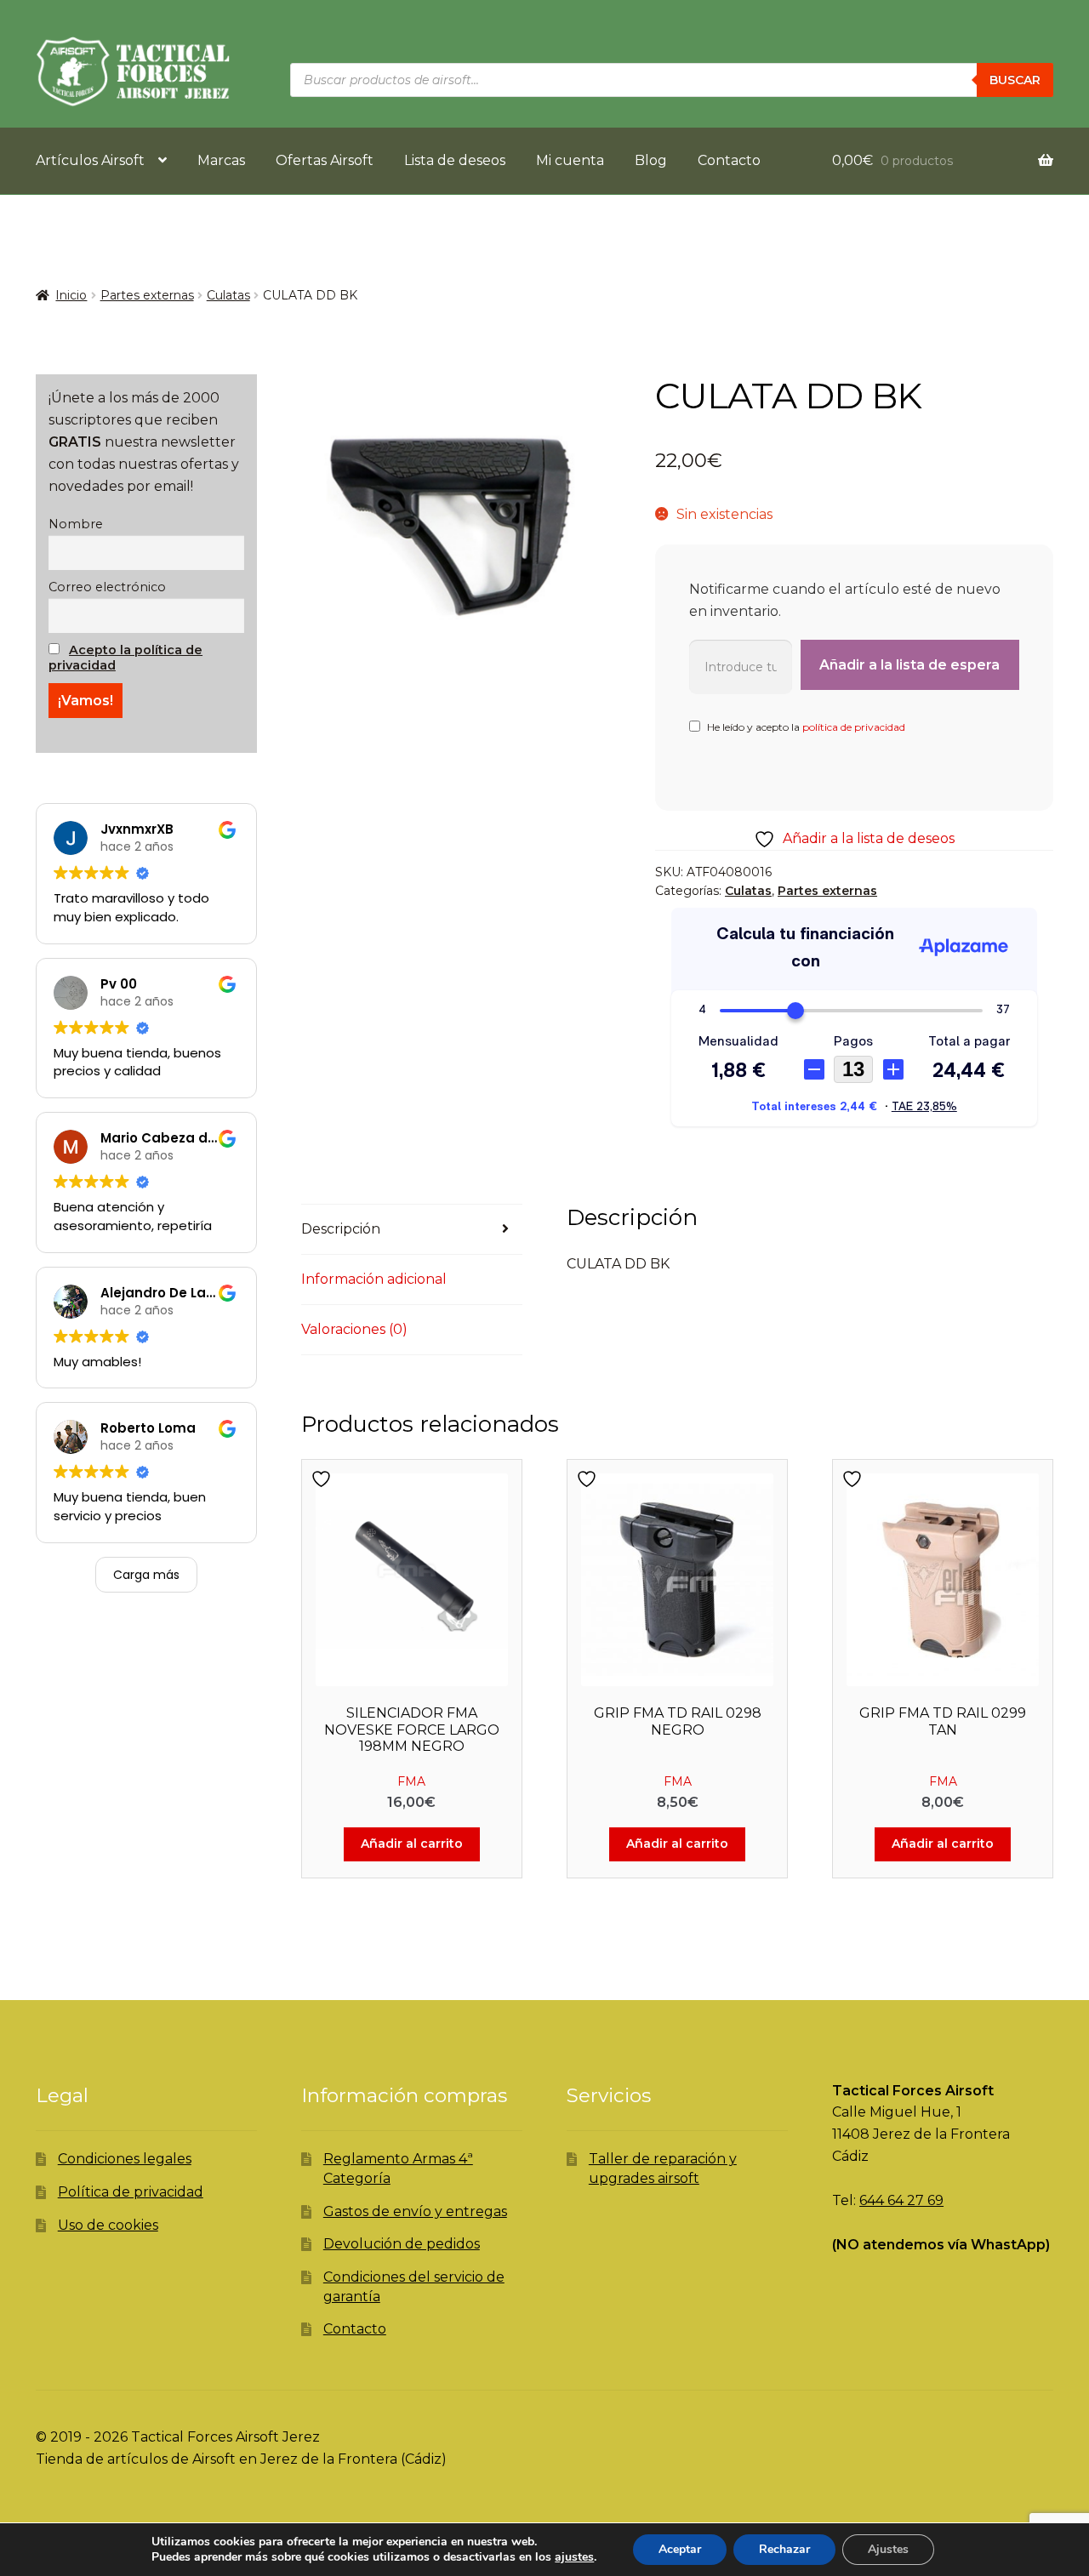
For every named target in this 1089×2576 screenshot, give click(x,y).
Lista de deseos (455, 160)
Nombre (76, 524)
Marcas (221, 160)
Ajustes (888, 2549)
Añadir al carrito (412, 1844)
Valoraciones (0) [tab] (354, 1329)
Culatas (228, 295)
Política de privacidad (131, 2192)
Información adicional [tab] (374, 1279)
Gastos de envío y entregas (415, 2211)
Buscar (1015, 80)
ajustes (574, 2557)
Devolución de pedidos (402, 2244)
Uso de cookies (108, 2225)
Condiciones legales (125, 2159)
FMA (411, 1781)
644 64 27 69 (901, 2200)
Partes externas (147, 295)
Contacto (729, 160)
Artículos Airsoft (90, 160)
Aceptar (680, 2549)
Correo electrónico (107, 587)
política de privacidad (854, 727)
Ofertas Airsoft (325, 160)
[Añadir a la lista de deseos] (323, 1479)
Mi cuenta (570, 160)
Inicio (71, 295)
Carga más (146, 1575)
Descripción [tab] (341, 1229)
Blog (651, 160)
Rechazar (784, 2549)
